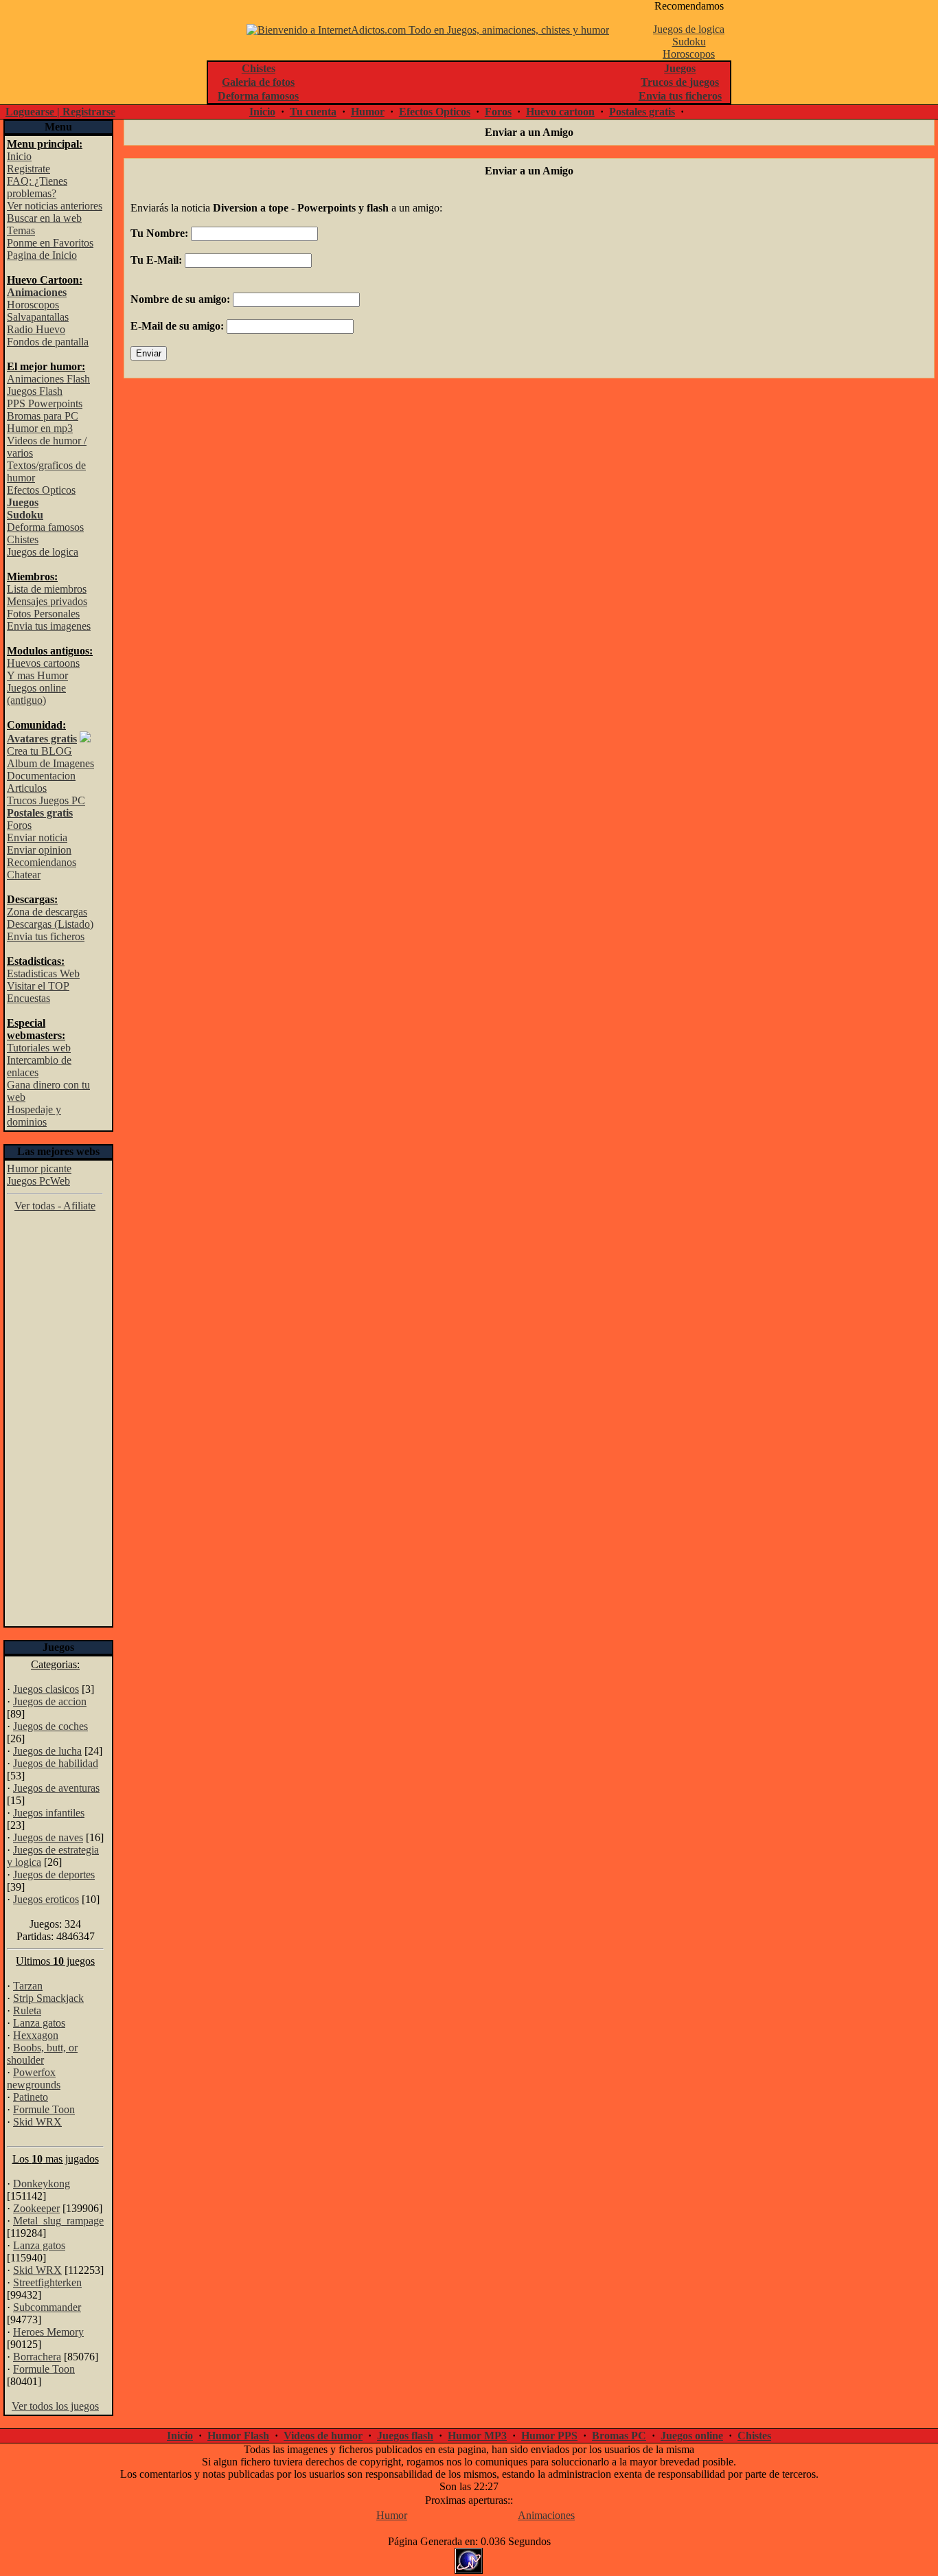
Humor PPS (549, 2436)
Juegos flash (405, 2436)
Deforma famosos (45, 527)
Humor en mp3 (40, 428)
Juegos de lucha (47, 1751)
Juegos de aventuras (56, 1788)
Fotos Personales (43, 614)
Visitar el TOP (38, 986)
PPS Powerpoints (45, 403)
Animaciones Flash (48, 379)
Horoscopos (689, 54)
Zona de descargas (47, 912)
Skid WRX (37, 2122)
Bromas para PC (43, 416)
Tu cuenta (313, 112)
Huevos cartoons (43, 663)
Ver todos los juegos (55, 2406)
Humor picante (39, 1169)
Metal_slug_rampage (58, 2221)
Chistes (23, 539)
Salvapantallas (38, 317)
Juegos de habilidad (56, 1763)
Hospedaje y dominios (34, 1116)
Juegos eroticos (46, 1899)
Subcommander (47, 2307)
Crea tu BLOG (39, 751)
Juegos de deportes (54, 1874)
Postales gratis (642, 112)
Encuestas (28, 998)
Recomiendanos (42, 862)
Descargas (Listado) (50, 924)
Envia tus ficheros (46, 936)
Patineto (31, 2097)
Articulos (27, 788)
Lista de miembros (47, 589)
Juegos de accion (50, 1701)
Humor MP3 (477, 2436)
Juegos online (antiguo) (36, 694)
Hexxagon (36, 2035)
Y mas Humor (37, 675)
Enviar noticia (37, 837)
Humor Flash (238, 2436)
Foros (498, 112)
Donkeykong (42, 2184)
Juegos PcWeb (38, 1181)
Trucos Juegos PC (46, 800)
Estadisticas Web (43, 973)
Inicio (262, 112)
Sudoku (689, 42)
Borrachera (37, 2357)
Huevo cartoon (560, 112)
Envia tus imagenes (49, 626)
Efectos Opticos (435, 112)
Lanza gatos (39, 2023)
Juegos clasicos (46, 1689)
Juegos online (692, 2436)
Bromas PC (619, 2436)
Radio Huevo (36, 329)
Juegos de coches (50, 1726)
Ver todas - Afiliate (55, 1206)
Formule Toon (44, 2109)
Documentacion (41, 776)
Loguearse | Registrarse (60, 112)
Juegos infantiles (49, 1813)
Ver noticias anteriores (55, 206)
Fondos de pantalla (48, 342)
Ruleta (27, 2010)
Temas (21, 230)
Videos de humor (323, 2436)
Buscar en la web (44, 218)
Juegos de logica (689, 29)
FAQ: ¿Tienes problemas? (37, 187)
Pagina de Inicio (42, 255)
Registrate (28, 169)
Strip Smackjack (48, 1998)
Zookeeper (36, 2208)
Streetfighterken (47, 2282)
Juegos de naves (48, 1837)
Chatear (24, 875)
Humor (368, 112)
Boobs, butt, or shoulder (42, 2054)
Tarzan (28, 1986)
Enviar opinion (39, 850)
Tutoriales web (39, 1048)
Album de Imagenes (50, 763)
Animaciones (546, 2515)
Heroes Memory (48, 2332)
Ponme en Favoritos (50, 243)
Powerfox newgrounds (34, 2078)
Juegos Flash (35, 391)
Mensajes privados (47, 601)
